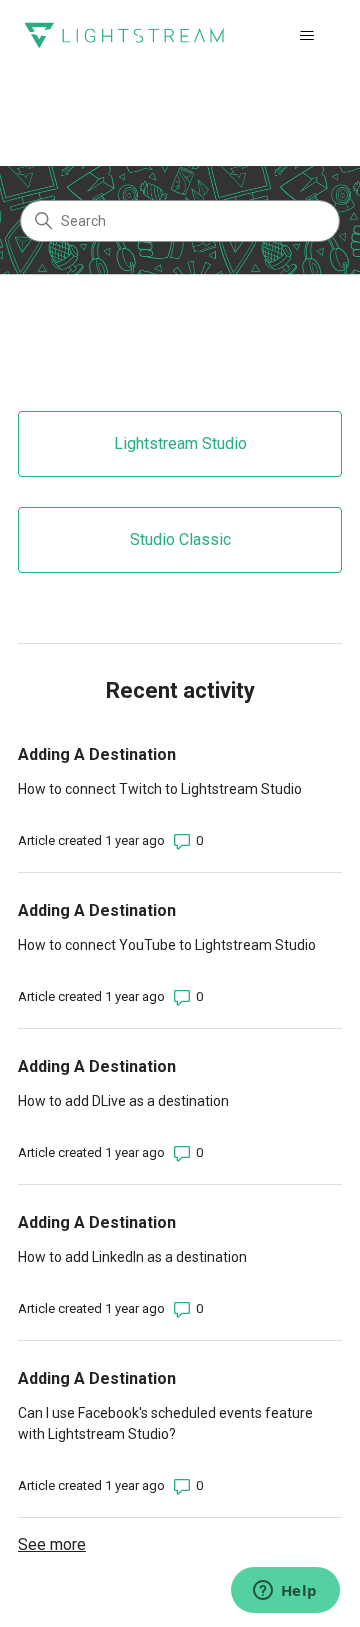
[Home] (124, 35)
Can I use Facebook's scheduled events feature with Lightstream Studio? (165, 1423)
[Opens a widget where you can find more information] (285, 1592)
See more (52, 1544)
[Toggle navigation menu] (306, 36)
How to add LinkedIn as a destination (132, 1257)
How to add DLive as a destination (123, 1101)
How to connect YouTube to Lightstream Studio (167, 945)
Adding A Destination (97, 754)
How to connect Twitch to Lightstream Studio (160, 789)
